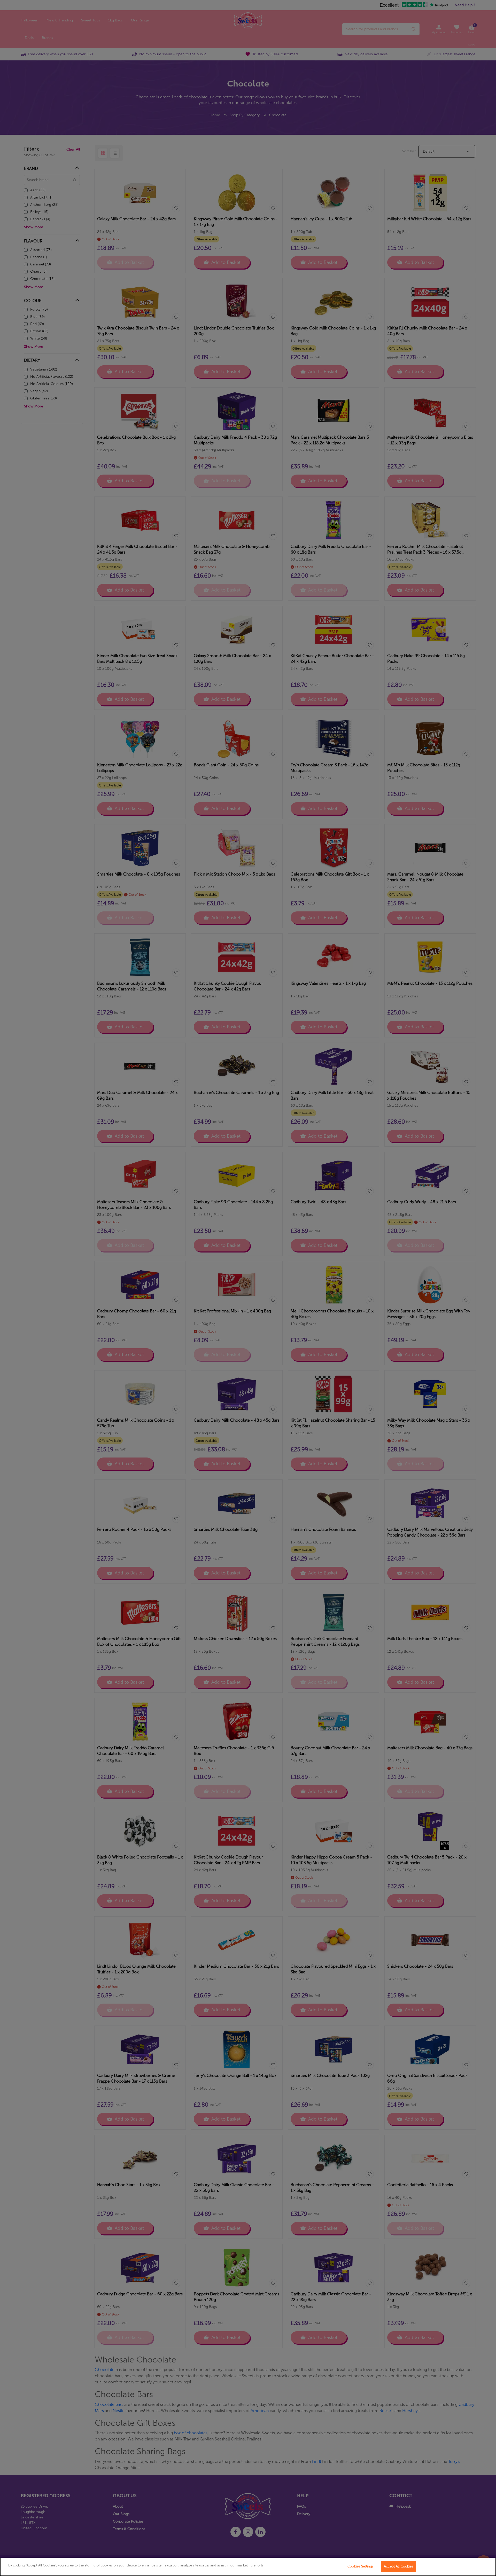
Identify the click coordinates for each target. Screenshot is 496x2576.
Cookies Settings (361, 2566)
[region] (248, 2567)
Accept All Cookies (398, 2566)
